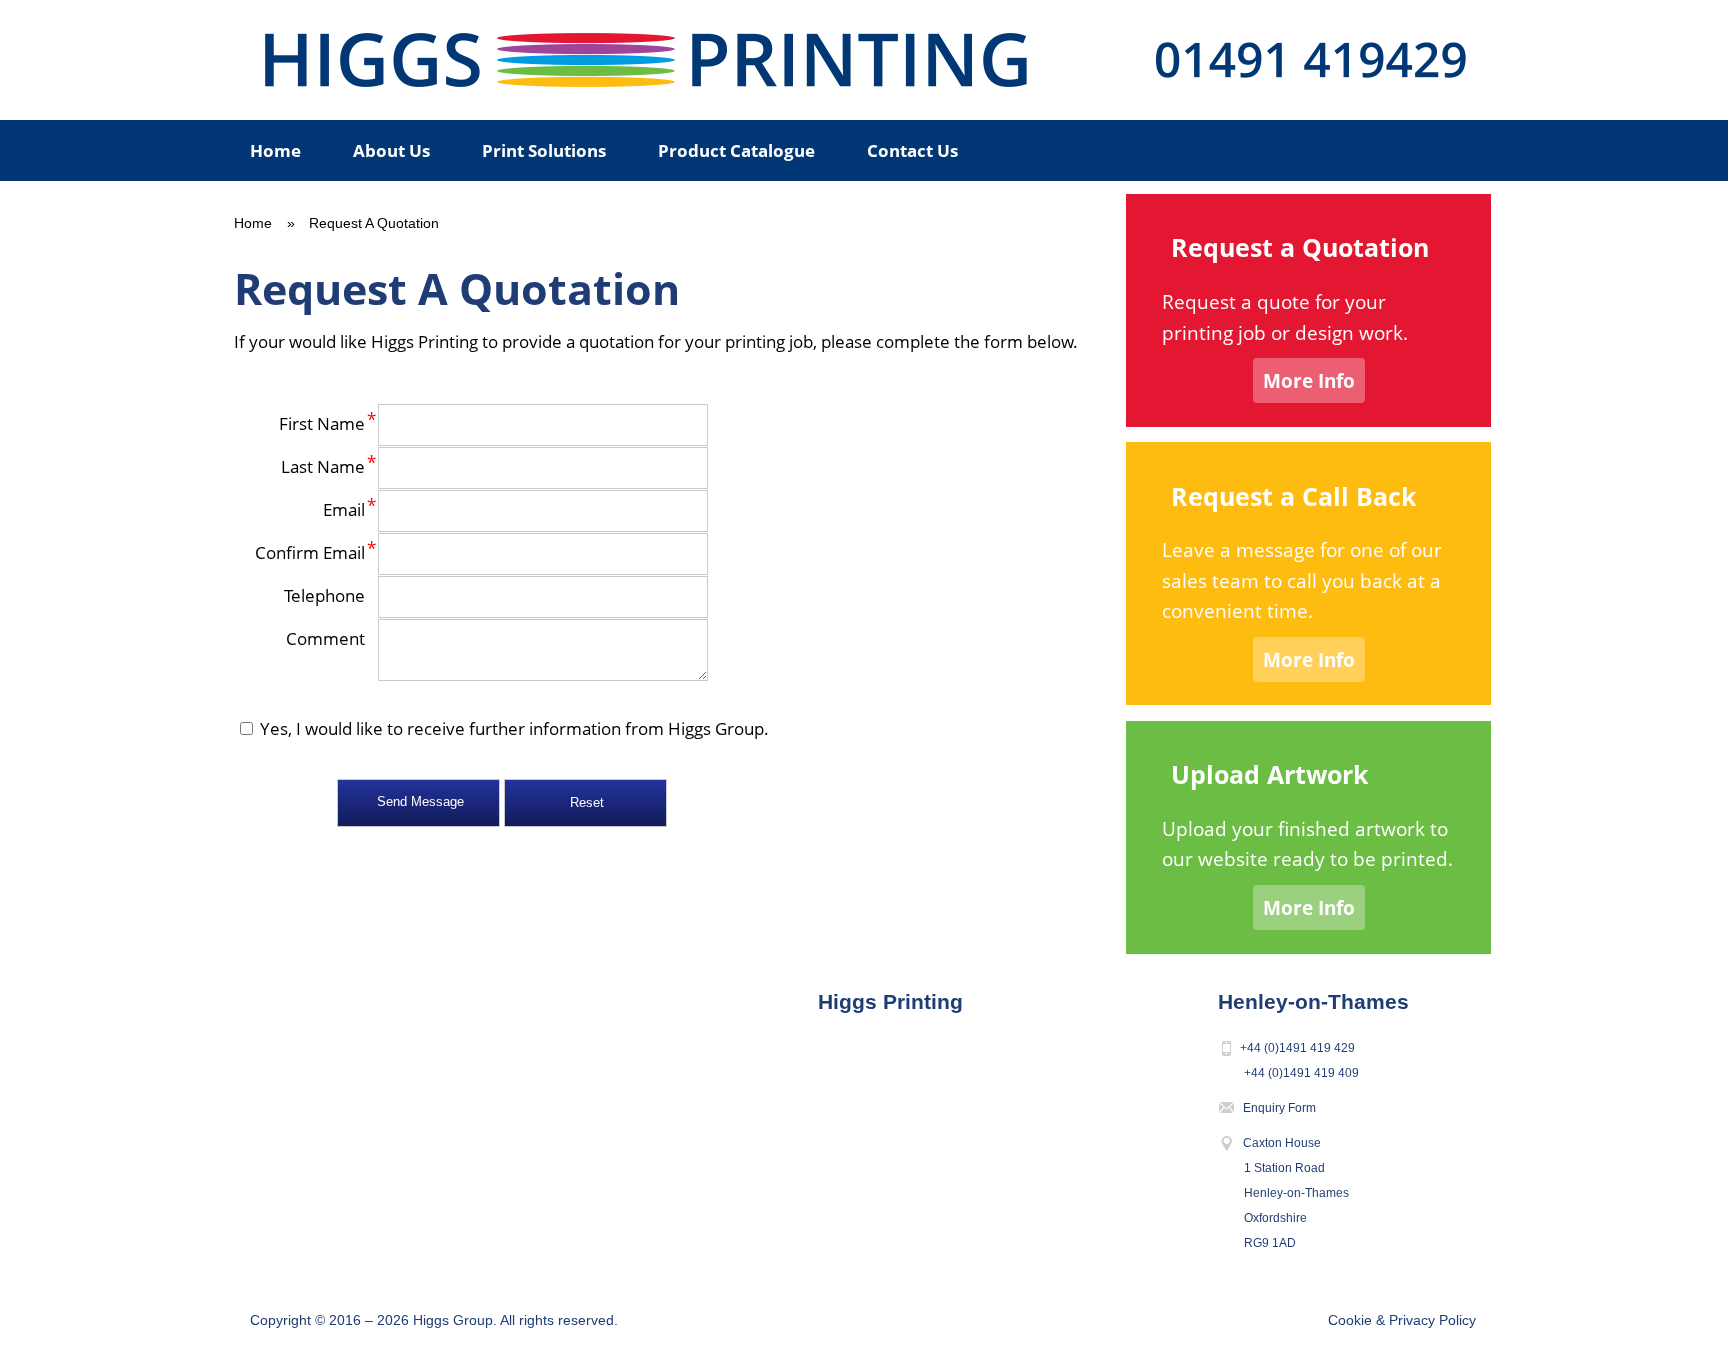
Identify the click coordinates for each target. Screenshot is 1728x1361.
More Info (1309, 380)
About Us (391, 150)
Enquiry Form (1279, 1108)
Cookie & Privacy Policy (1402, 1320)
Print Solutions (544, 150)
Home (275, 150)
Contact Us (912, 150)
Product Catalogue (736, 150)
